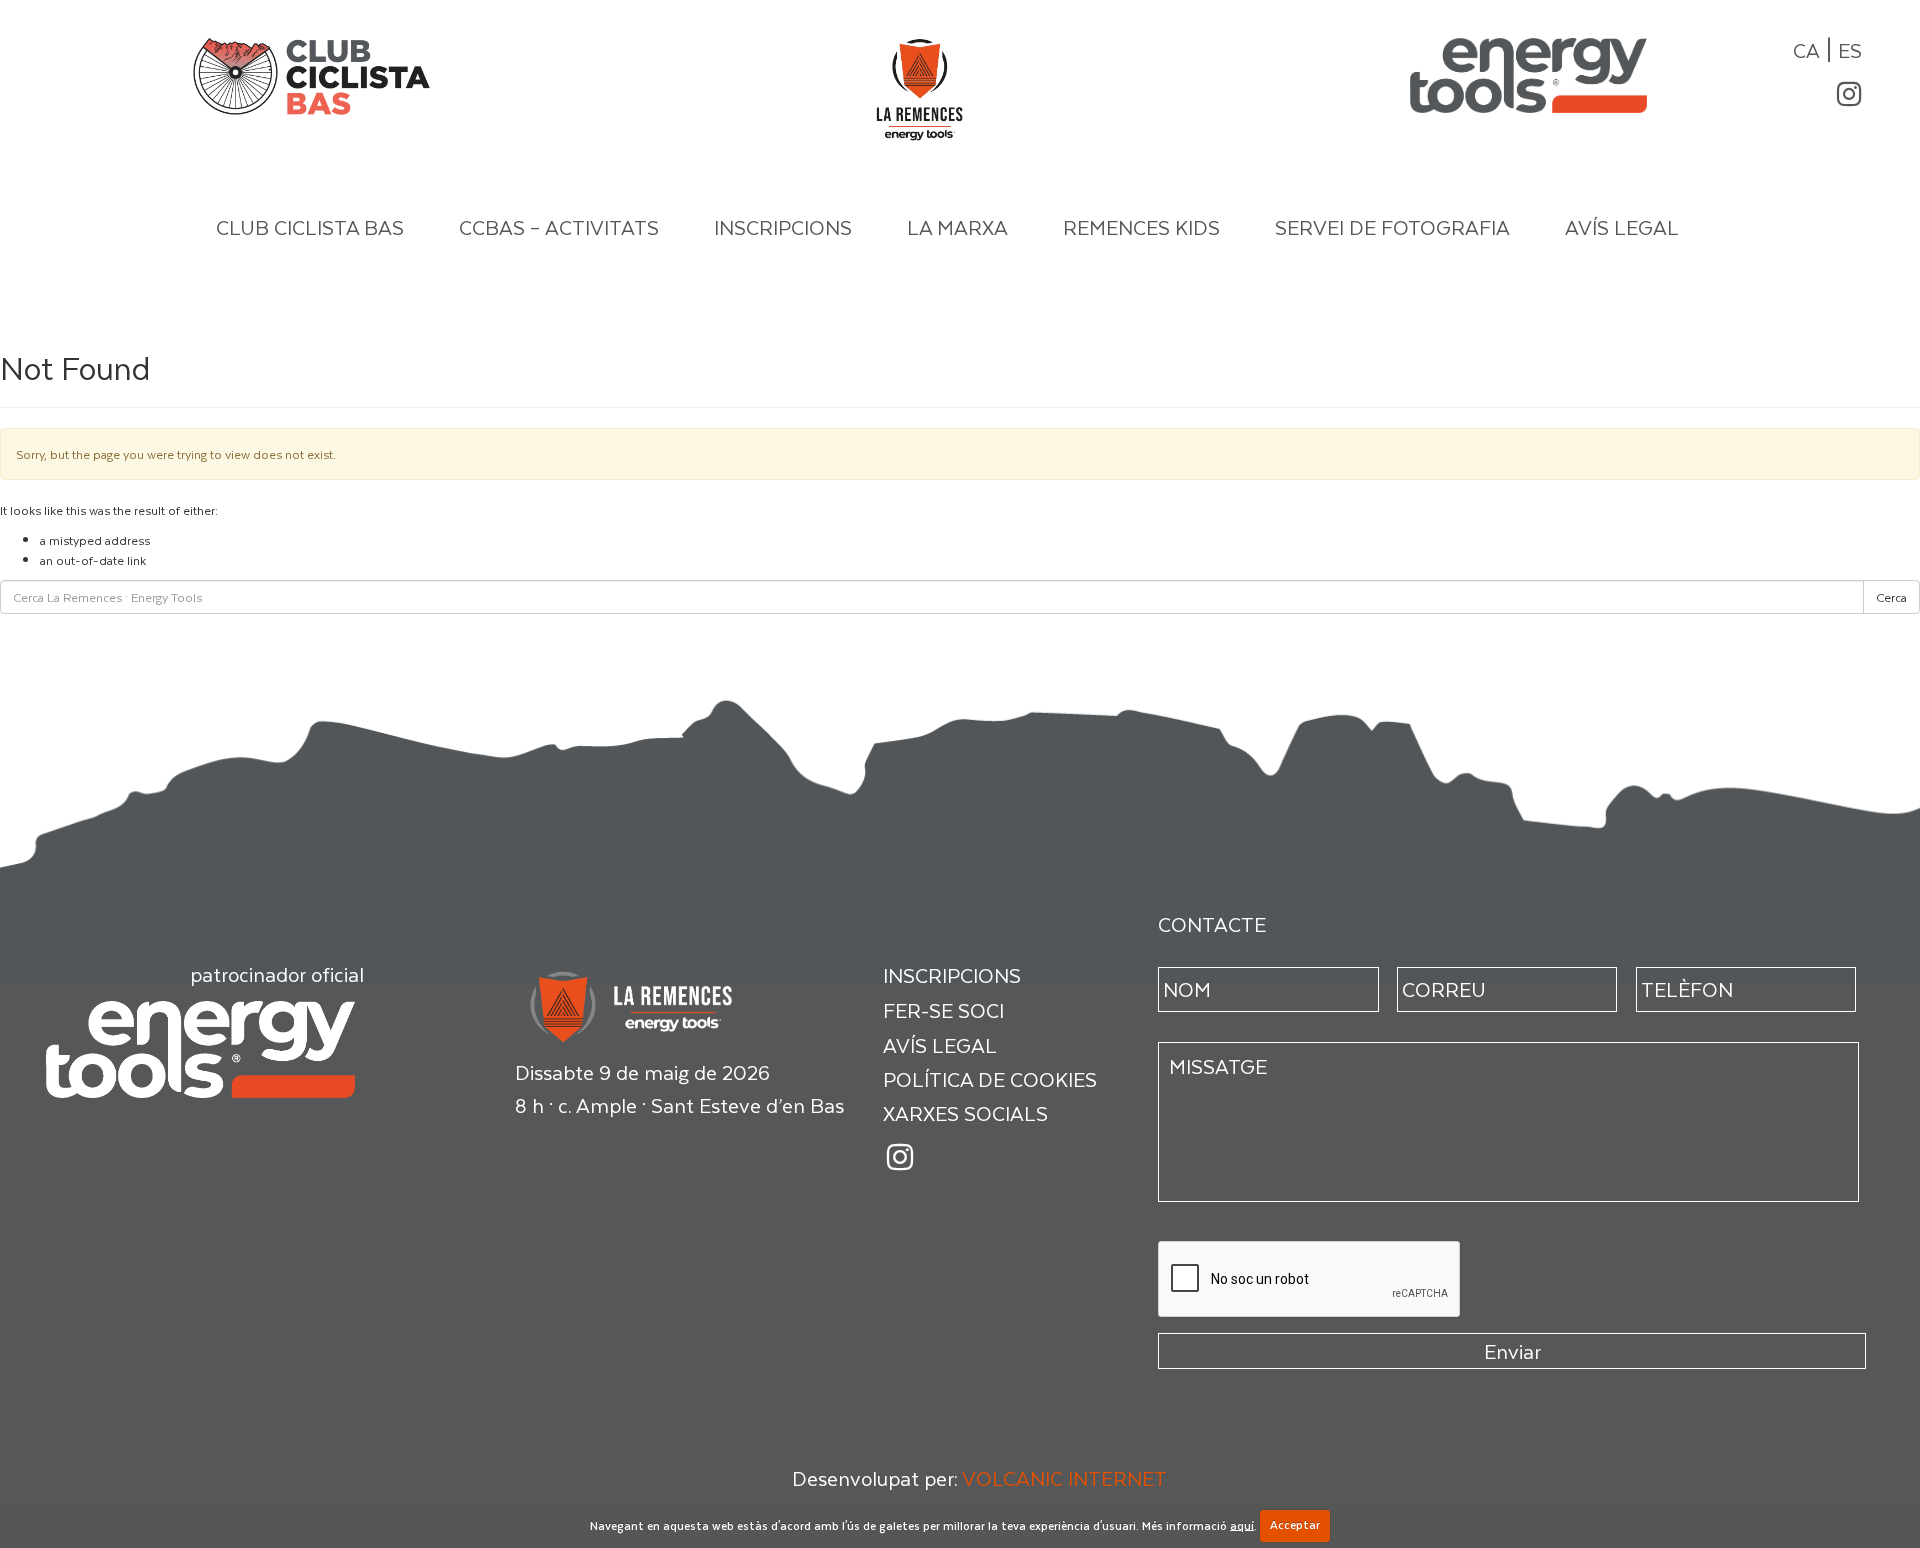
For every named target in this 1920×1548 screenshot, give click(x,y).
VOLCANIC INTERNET (1064, 1478)
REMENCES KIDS (1141, 227)
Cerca (1891, 597)
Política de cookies (990, 1079)
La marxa (957, 227)
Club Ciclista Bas (310, 227)
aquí (1242, 1524)
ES (1850, 50)
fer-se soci (943, 1010)
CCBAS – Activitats (559, 227)
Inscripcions (783, 227)
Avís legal (1622, 227)
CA (1806, 50)
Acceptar (1295, 1524)
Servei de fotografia (1392, 227)
